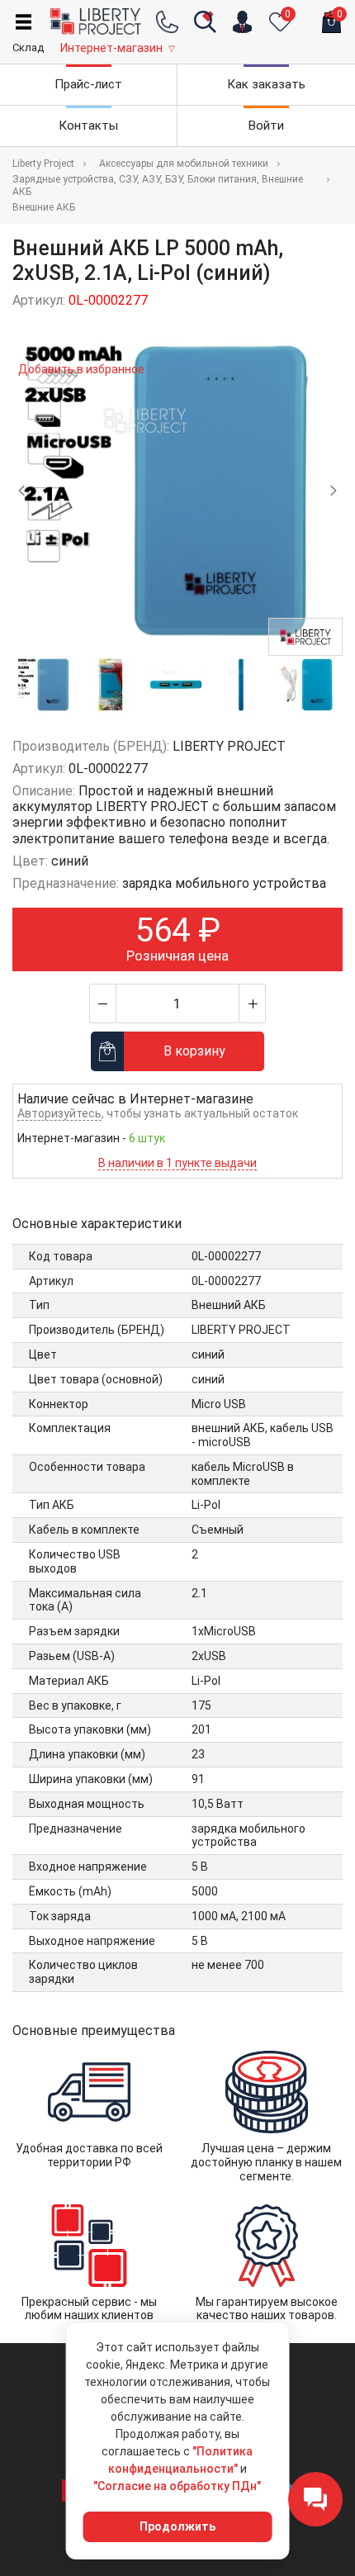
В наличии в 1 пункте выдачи (177, 1163)
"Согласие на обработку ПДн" (177, 2486)
